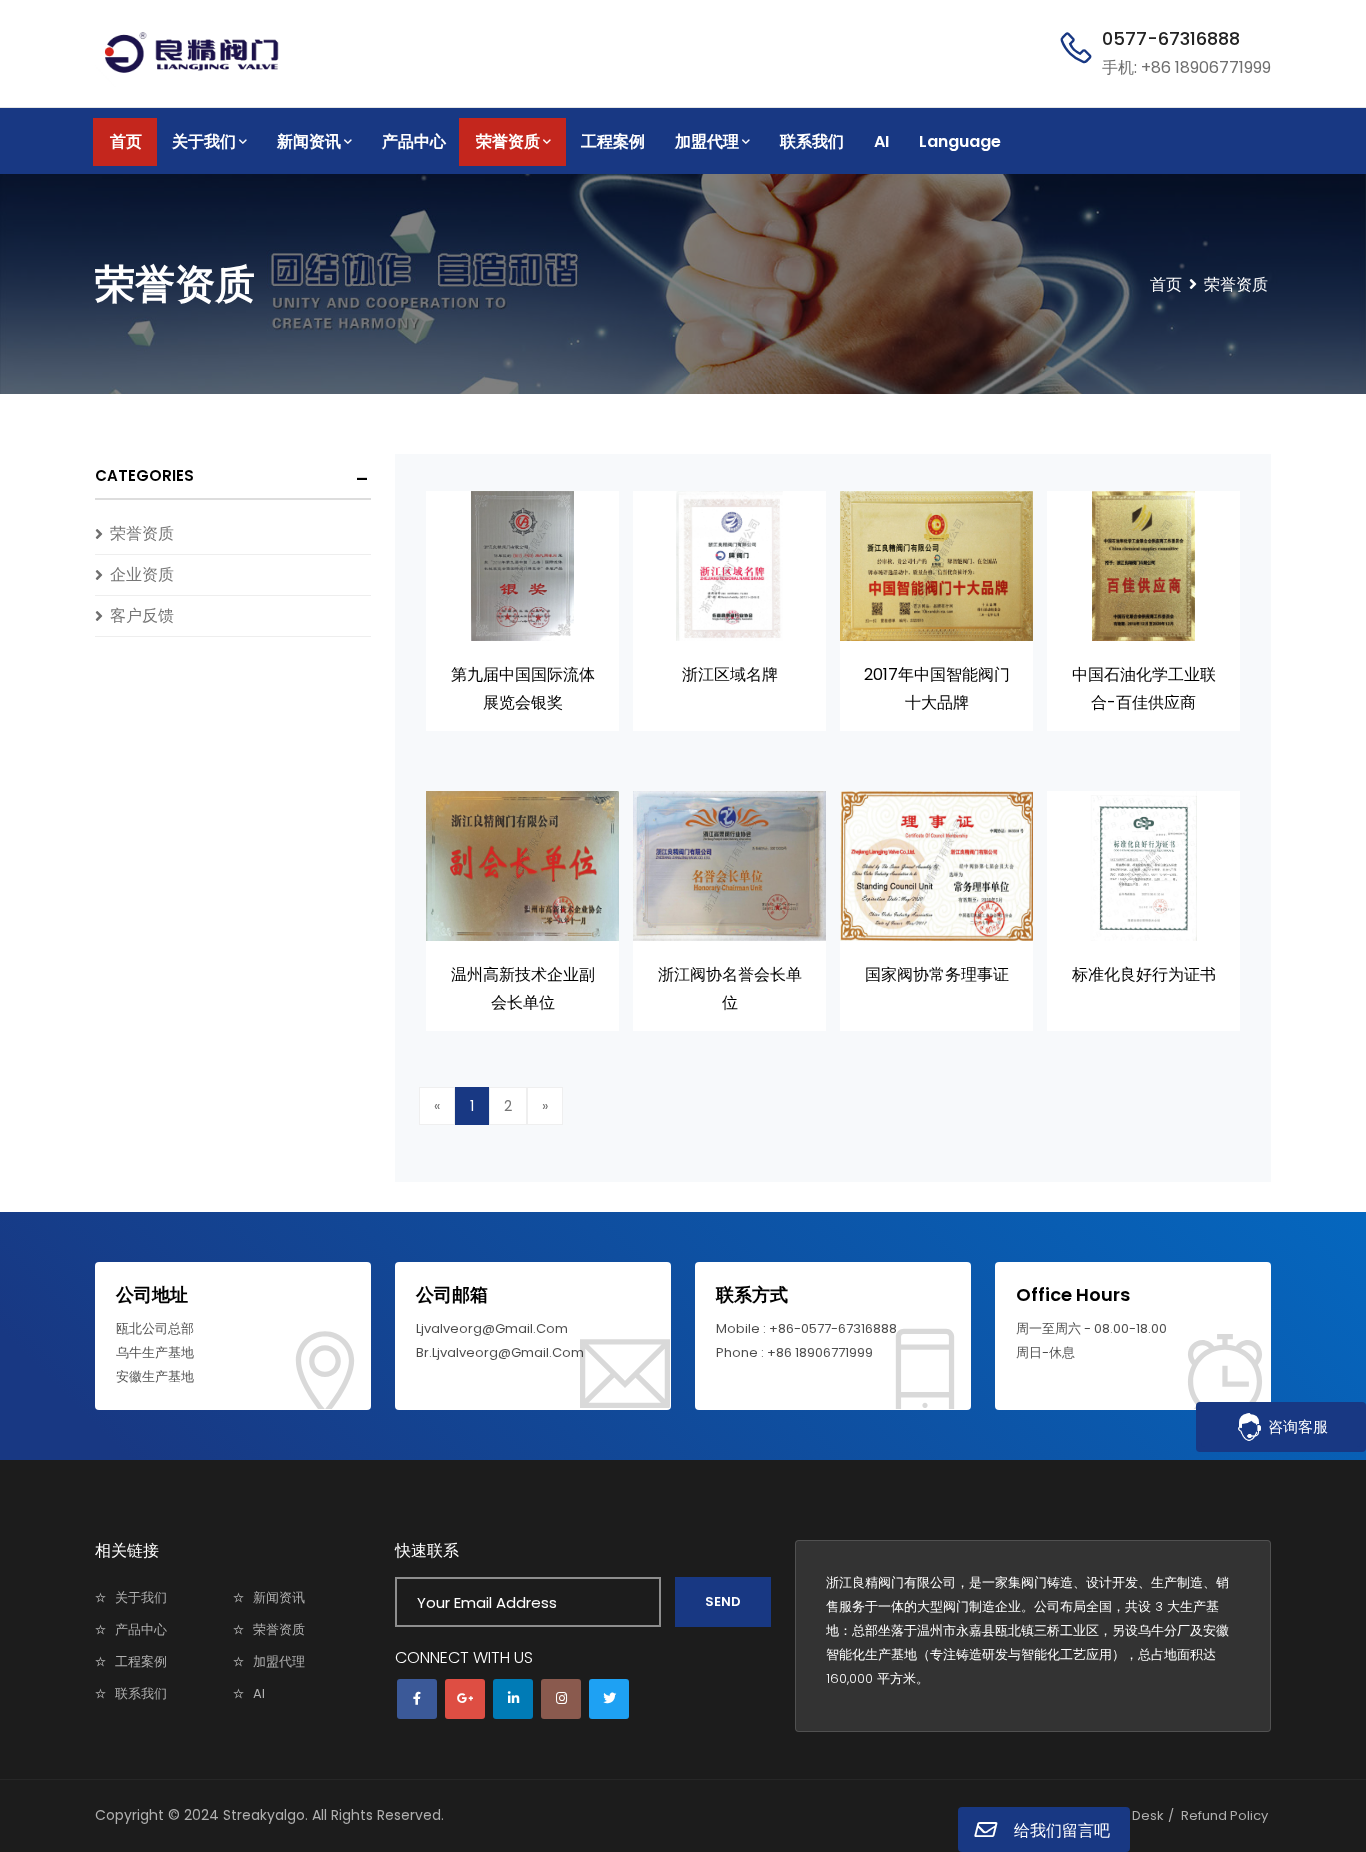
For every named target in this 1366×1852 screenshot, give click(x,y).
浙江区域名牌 (730, 674)
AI (881, 141)
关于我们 (204, 141)
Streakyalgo (264, 1815)
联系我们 (812, 141)
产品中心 (414, 141)
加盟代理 (707, 141)
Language (960, 141)
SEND (723, 1601)
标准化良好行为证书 (1144, 974)
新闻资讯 (309, 141)
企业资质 (142, 574)
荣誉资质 (508, 141)
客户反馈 (142, 615)
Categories (144, 475)
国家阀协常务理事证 (937, 974)
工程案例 (613, 141)
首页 (126, 141)
